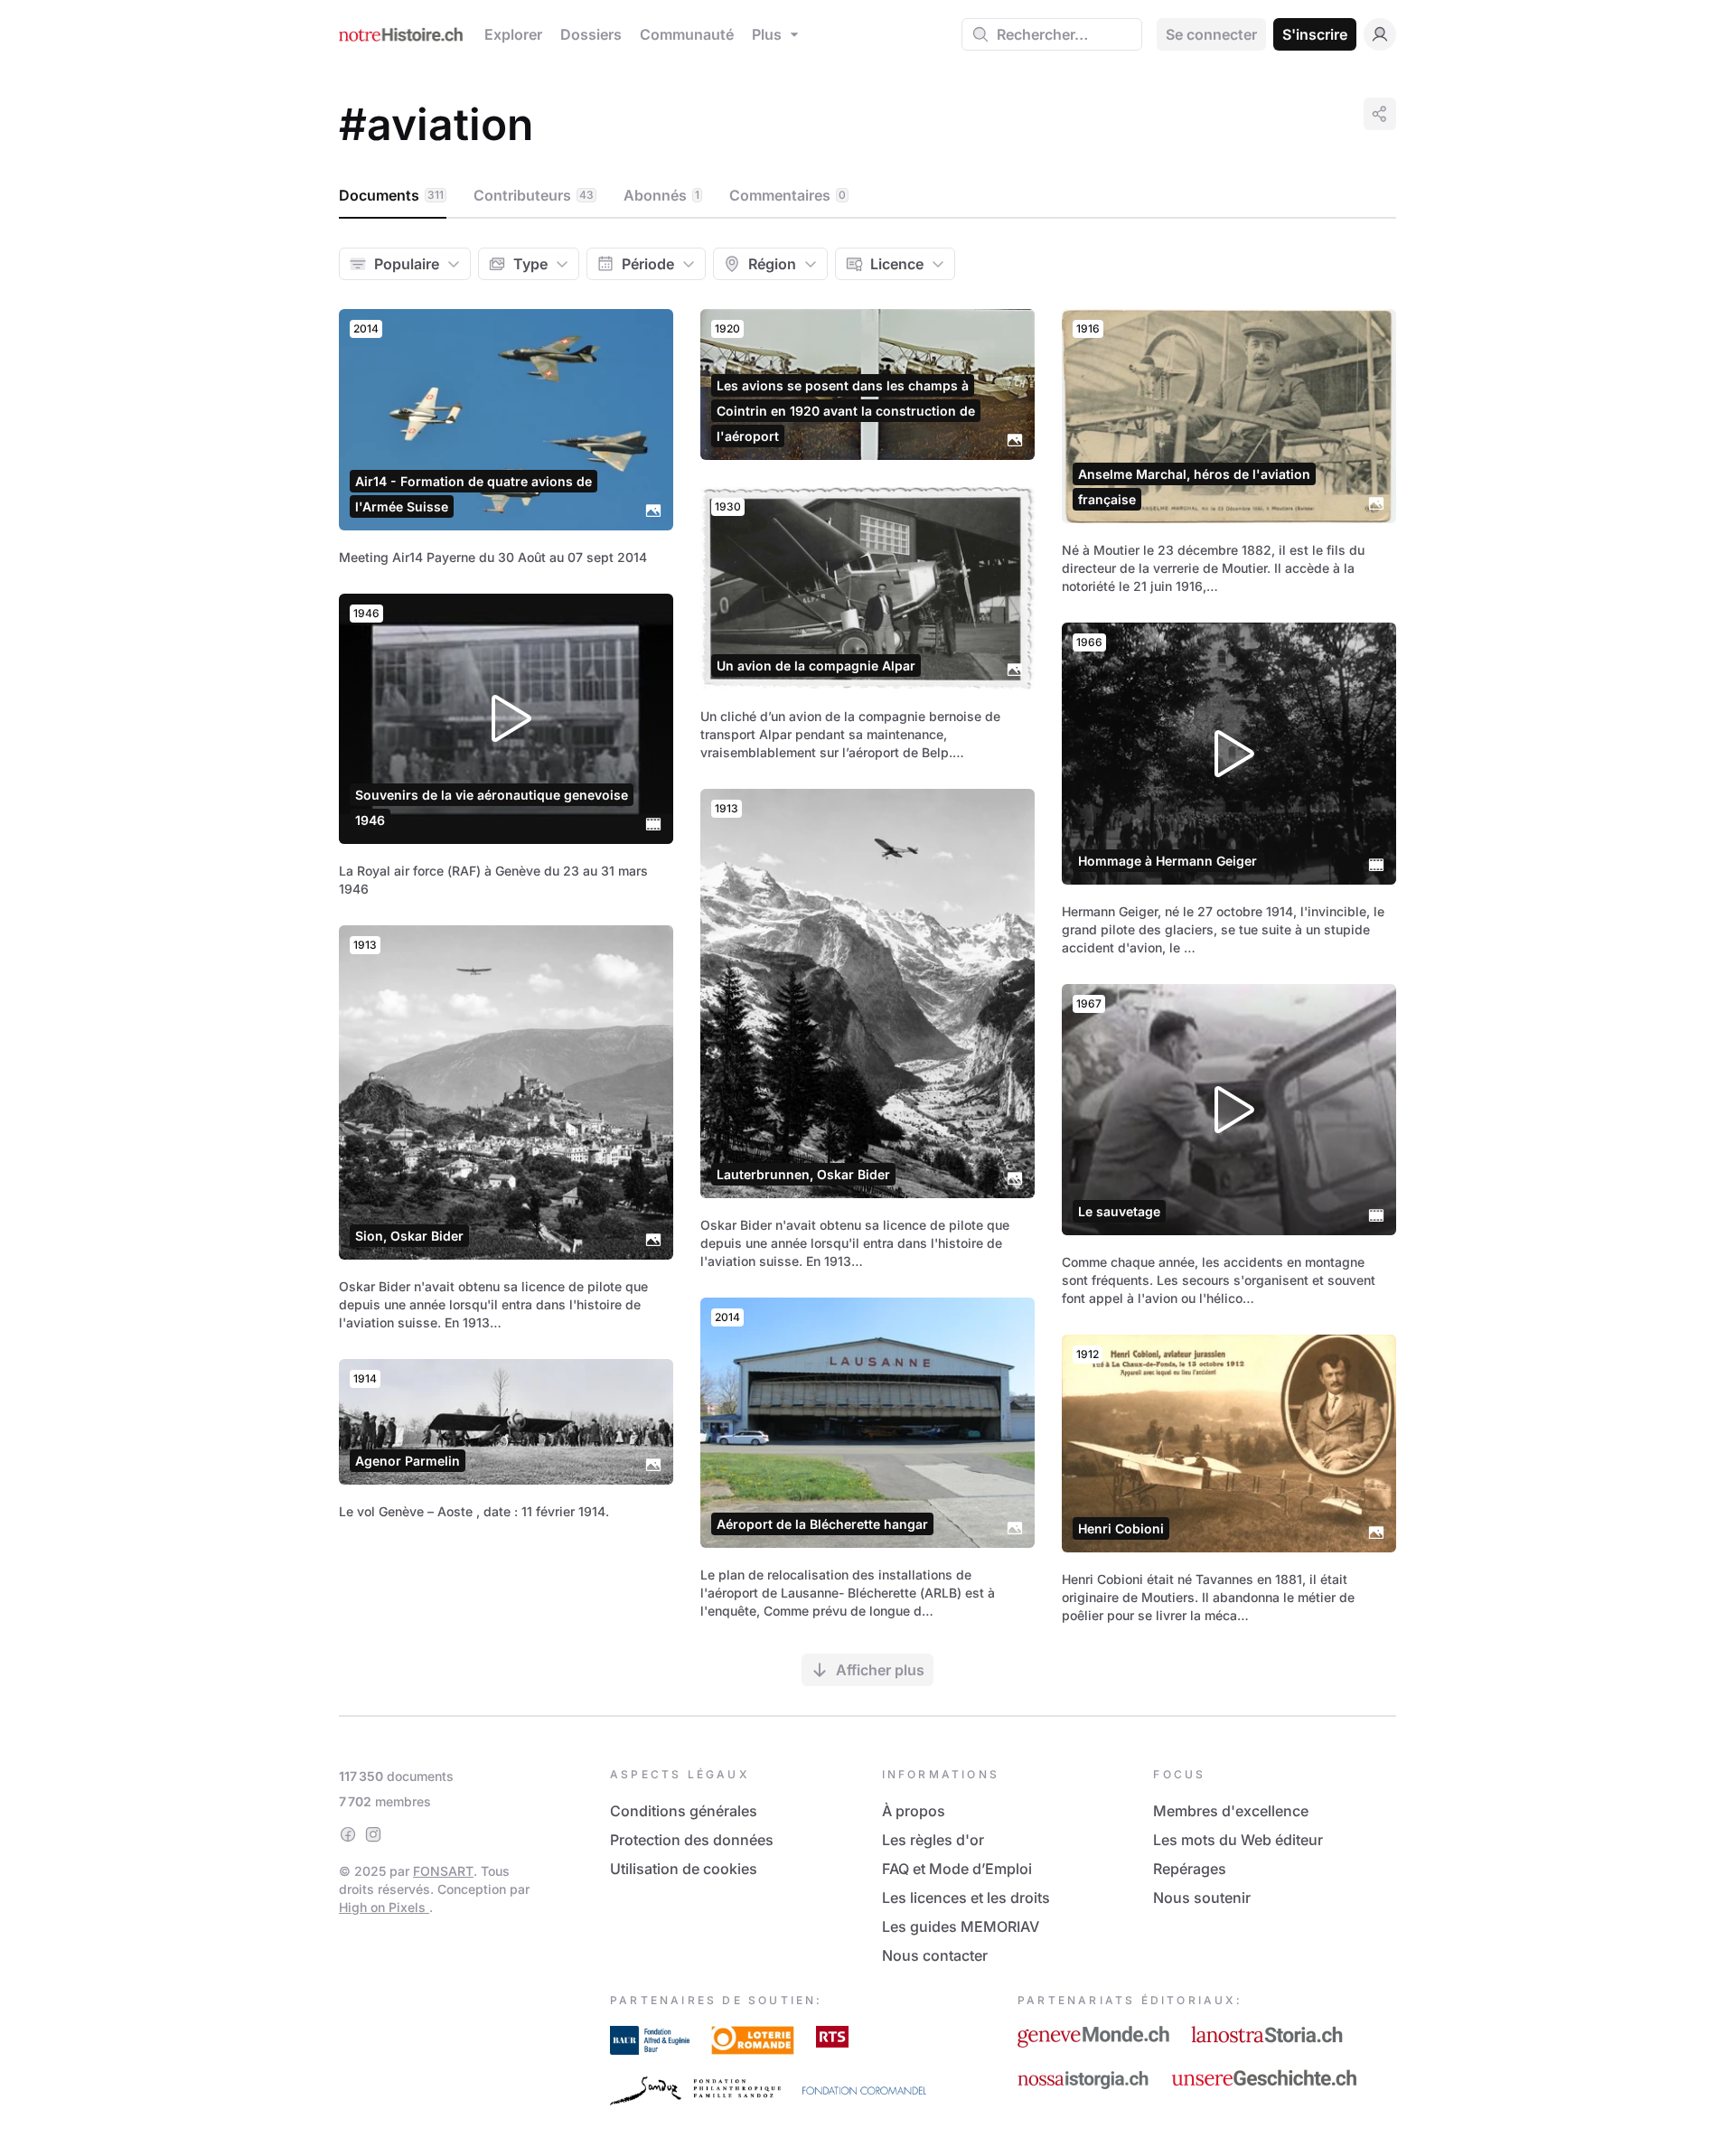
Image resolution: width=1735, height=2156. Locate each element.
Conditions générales (684, 1811)
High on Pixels (384, 1907)
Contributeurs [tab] (534, 195)
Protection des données (692, 1840)
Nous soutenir (1202, 1898)
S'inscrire (1315, 34)
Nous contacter (935, 1955)
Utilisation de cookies (684, 1869)
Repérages (1190, 1869)
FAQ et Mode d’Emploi (957, 1869)
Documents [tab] (391, 195)
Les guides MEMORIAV (961, 1926)
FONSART (443, 1871)
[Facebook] (348, 1834)
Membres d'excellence (1231, 1811)
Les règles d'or (933, 1840)
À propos (914, 1811)
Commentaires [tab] (788, 195)
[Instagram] (373, 1834)
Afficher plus (880, 1670)
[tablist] (867, 196)
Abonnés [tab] (661, 195)
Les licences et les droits (966, 1898)
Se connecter (1211, 34)
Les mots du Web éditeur (1238, 1840)
